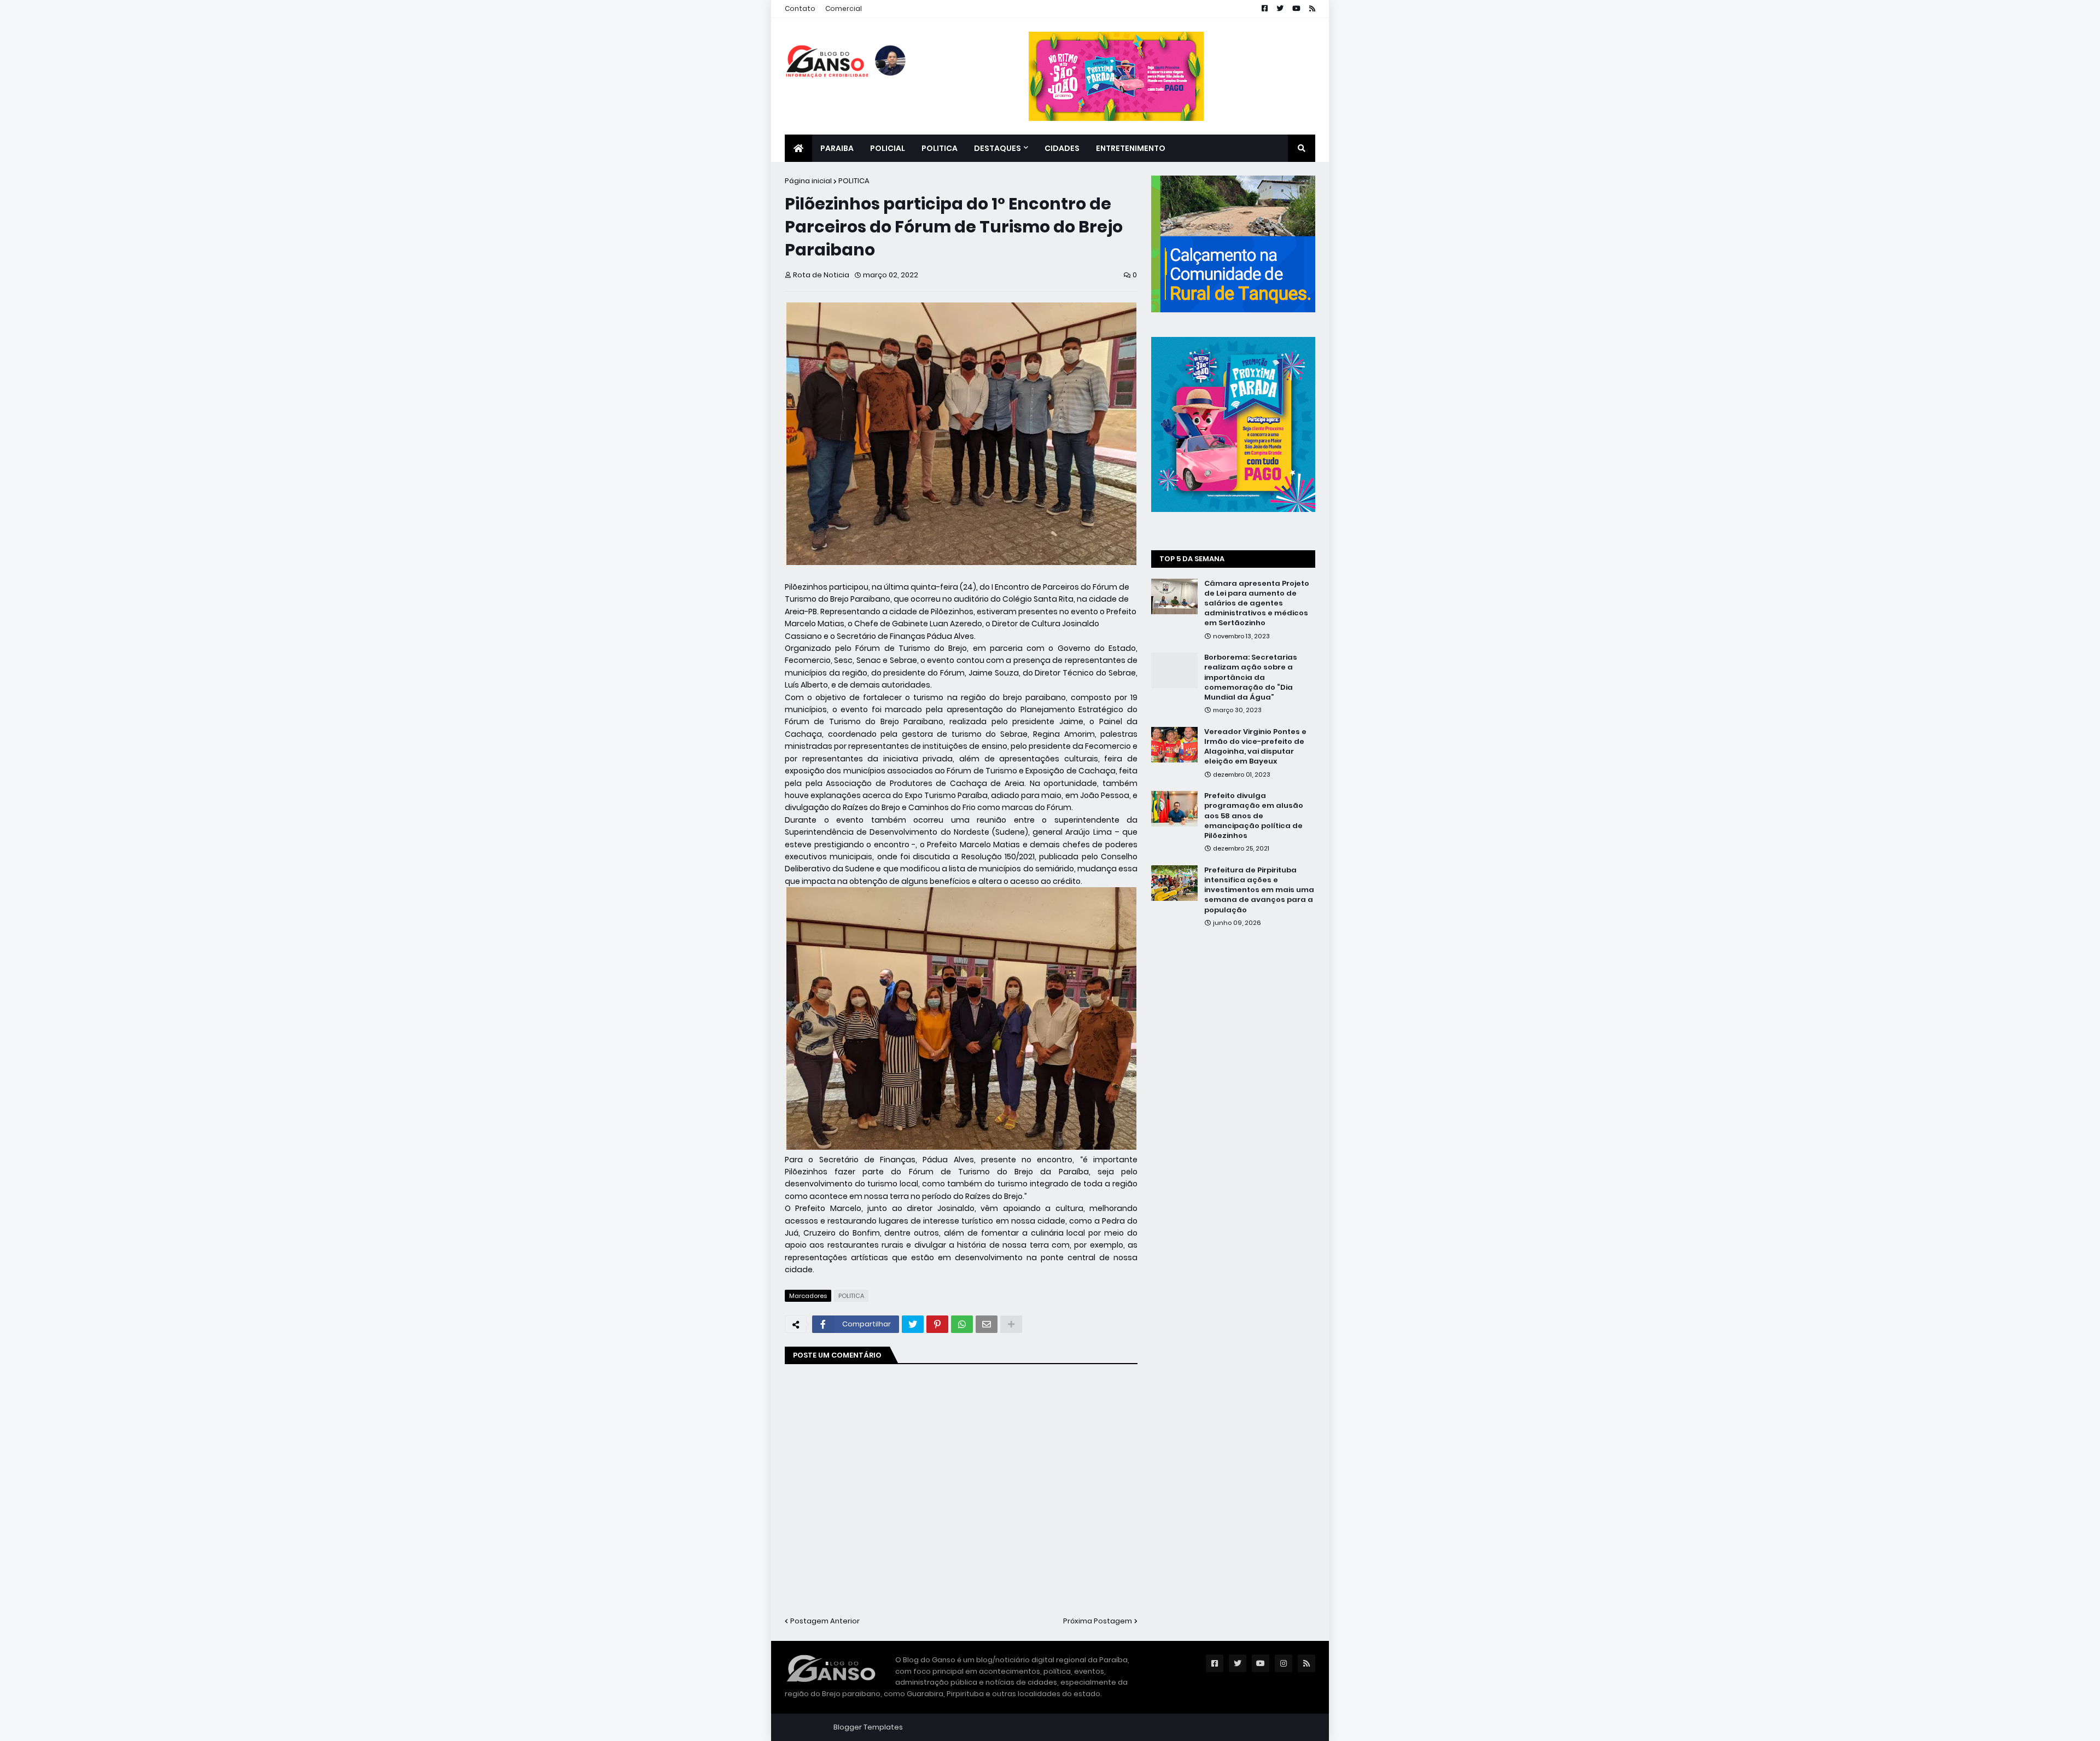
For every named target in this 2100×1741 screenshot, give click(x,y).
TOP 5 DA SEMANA (1192, 559)
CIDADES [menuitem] (1062, 148)
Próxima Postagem (1098, 1621)
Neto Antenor (945, 1727)
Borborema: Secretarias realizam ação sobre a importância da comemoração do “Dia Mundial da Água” (1251, 677)
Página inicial (808, 181)
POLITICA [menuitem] (940, 148)
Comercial (844, 8)
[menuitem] (798, 148)
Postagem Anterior (825, 1621)
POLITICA (854, 181)
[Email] (987, 1324)
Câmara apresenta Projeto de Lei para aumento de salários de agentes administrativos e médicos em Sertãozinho (1257, 604)
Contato (800, 8)
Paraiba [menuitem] (837, 148)
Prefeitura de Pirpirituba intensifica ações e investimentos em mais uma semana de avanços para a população (1259, 890)
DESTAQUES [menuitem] (997, 148)
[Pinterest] (937, 1324)
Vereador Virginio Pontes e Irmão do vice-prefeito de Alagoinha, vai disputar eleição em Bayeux (1255, 747)
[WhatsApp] (962, 1324)
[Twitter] (913, 1324)
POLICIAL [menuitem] (888, 148)
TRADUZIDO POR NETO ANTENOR (1260, 1727)
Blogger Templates (868, 1727)
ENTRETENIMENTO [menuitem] (1131, 148)
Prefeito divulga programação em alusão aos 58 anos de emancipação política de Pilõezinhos (1254, 816)
